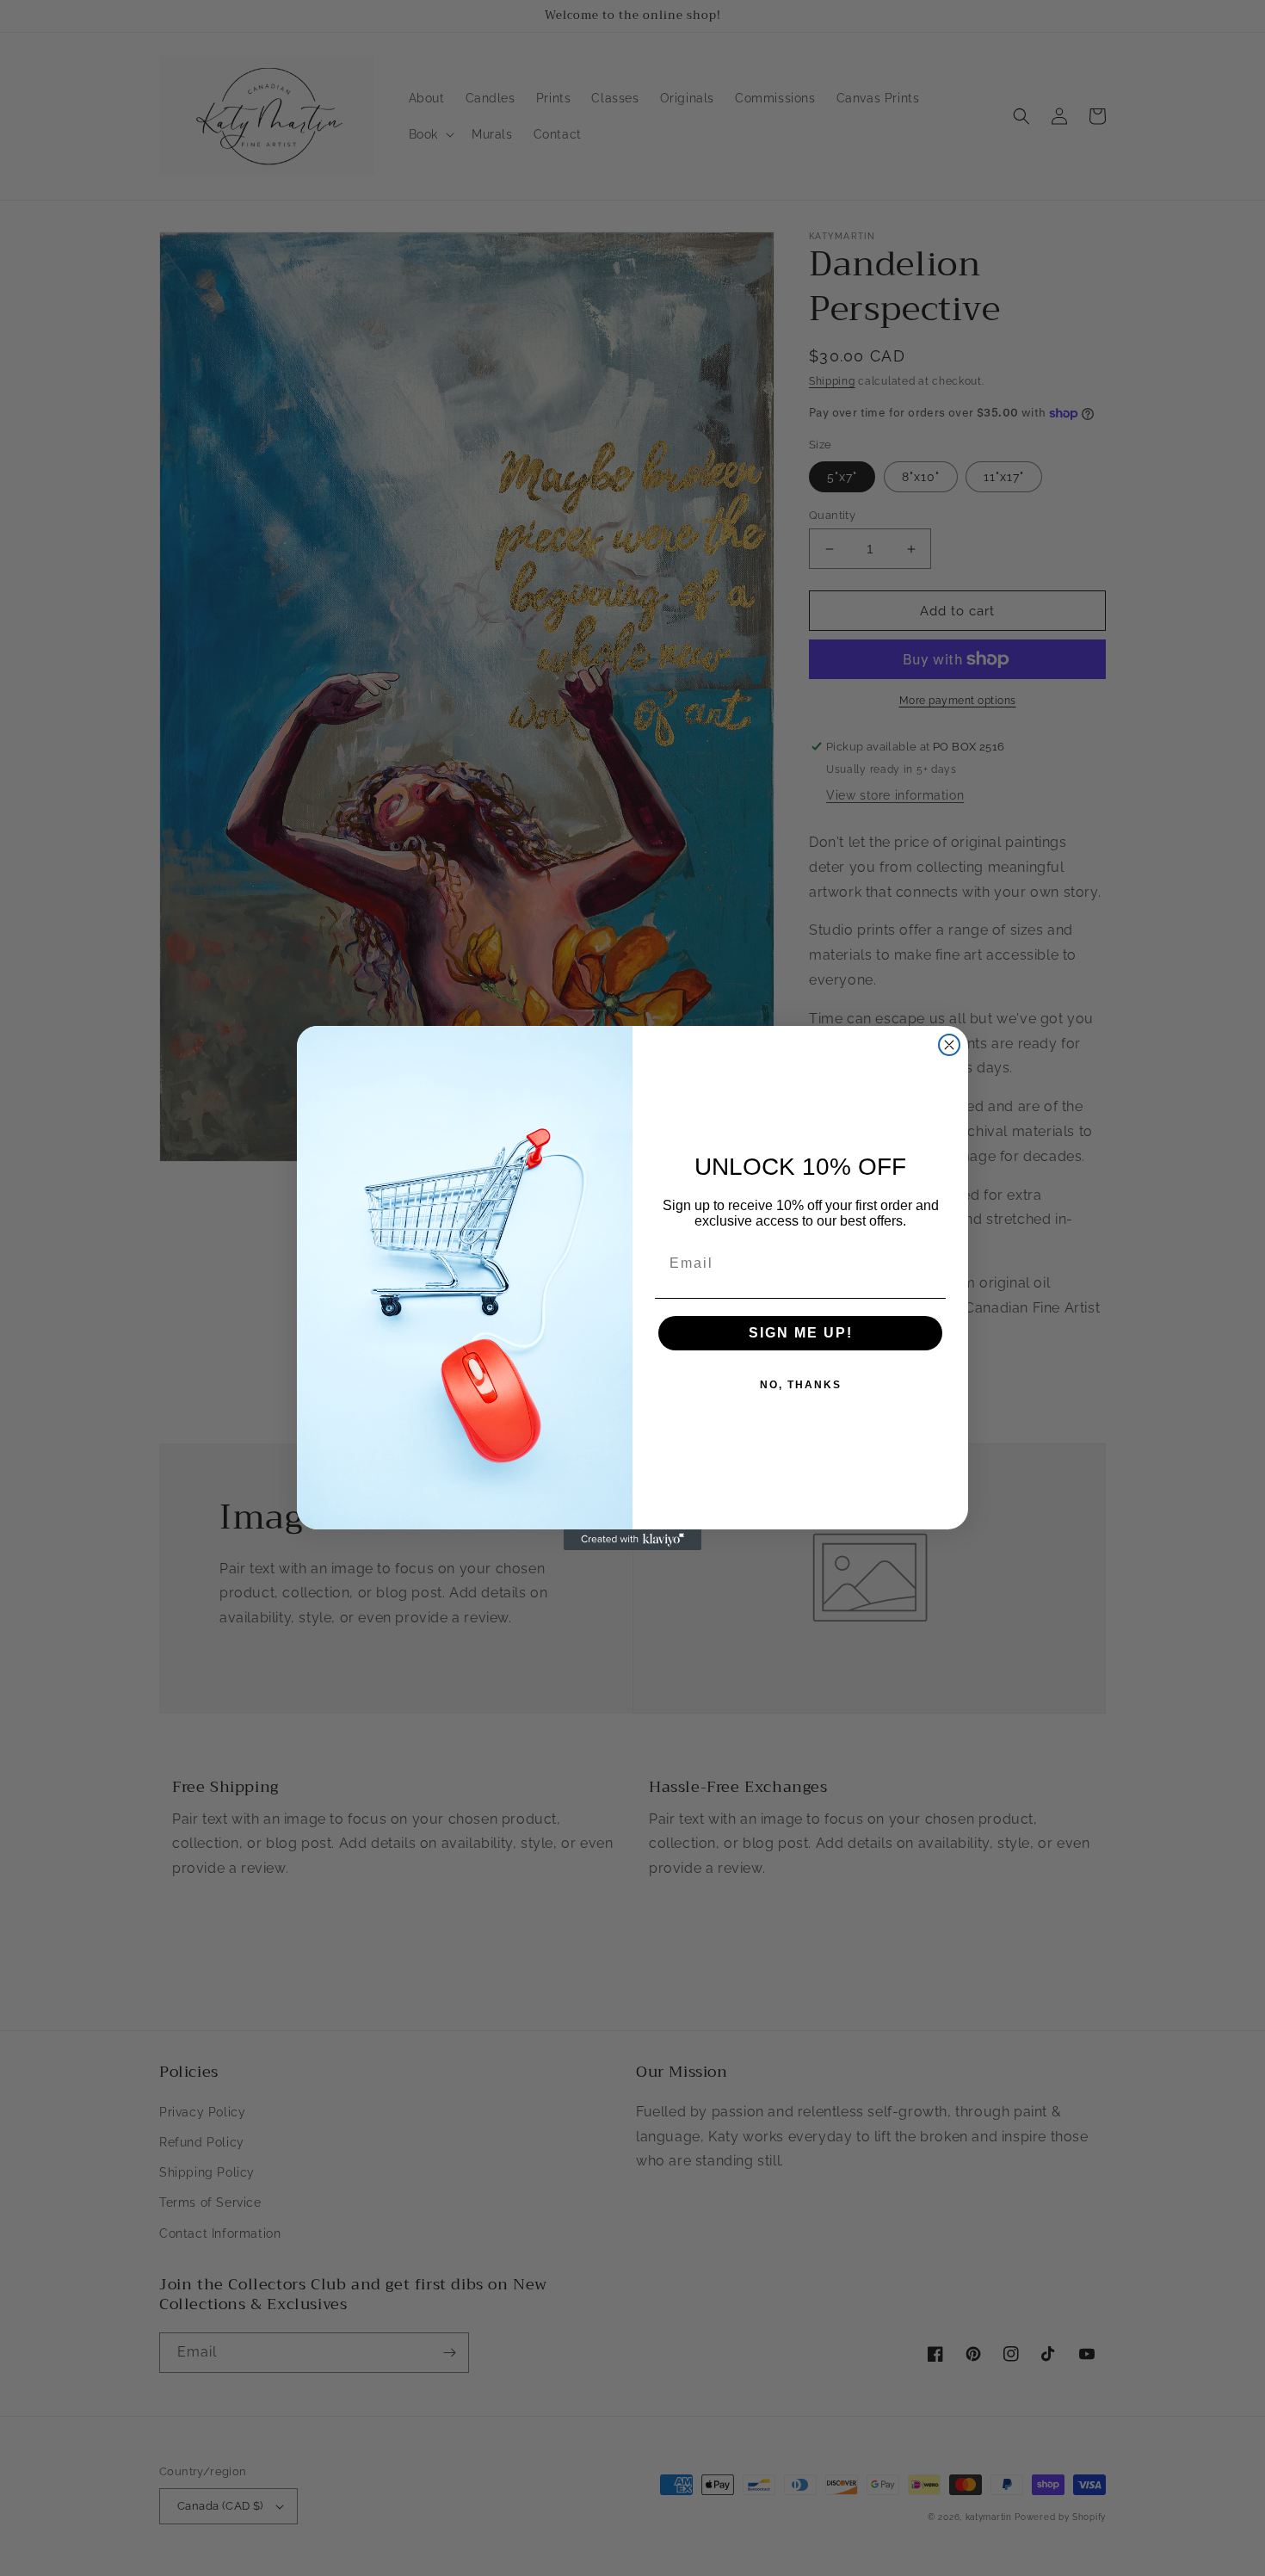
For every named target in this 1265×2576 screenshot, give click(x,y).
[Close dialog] (949, 1045)
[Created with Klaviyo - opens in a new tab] (632, 1540)
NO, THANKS (801, 1385)
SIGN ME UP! (801, 1333)
